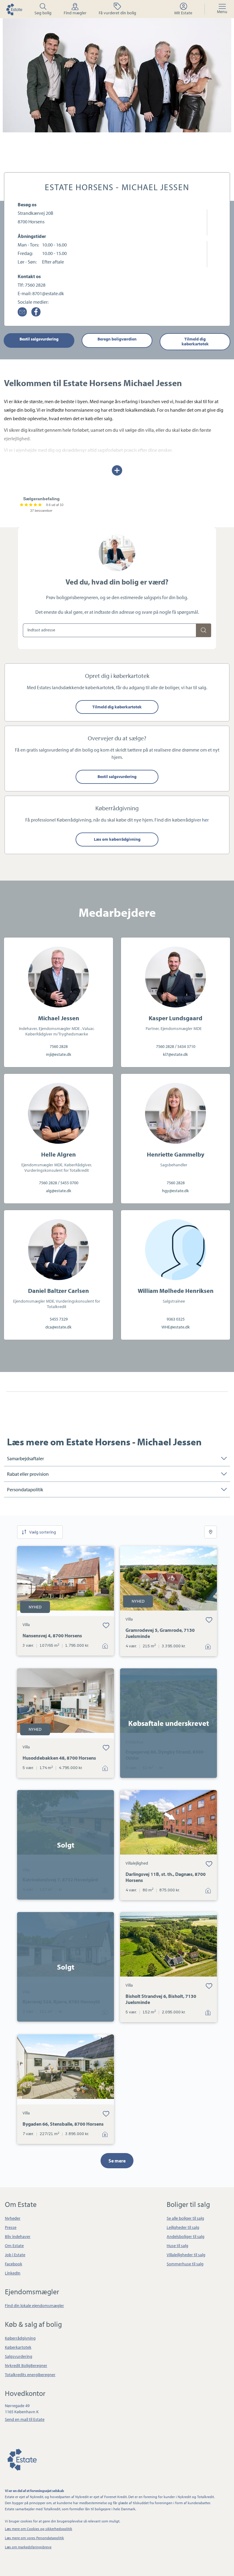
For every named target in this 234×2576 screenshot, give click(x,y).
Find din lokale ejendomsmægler (34, 2305)
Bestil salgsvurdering (39, 339)
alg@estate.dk (59, 1191)
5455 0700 (69, 1183)
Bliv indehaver (18, 2236)
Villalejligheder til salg (186, 2255)
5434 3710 (186, 1046)
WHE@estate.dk (176, 1327)
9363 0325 (176, 1319)
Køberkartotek (18, 2347)
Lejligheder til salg (183, 2227)
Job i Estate (15, 2255)
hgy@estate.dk (175, 1191)
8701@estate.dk (48, 293)
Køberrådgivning (20, 2338)
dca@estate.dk (58, 1327)
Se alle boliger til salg (185, 2218)
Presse (11, 2227)
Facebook (14, 2264)
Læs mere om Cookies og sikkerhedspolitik (39, 2529)
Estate (22, 2459)
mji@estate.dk (59, 1054)
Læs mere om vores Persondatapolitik (34, 2538)
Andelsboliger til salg (186, 2236)
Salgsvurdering (19, 2356)
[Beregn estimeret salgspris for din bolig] (204, 630)
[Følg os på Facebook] (36, 312)
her (205, 820)
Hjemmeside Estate (14, 9)
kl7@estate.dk (175, 1054)
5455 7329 (59, 1319)
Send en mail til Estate (25, 2419)
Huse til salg (177, 2246)
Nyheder (13, 2218)
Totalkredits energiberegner (30, 2375)
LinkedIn (13, 2273)
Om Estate (14, 2246)
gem (106, 1625)
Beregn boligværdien (117, 339)
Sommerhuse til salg (185, 2264)
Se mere (117, 2161)
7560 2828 (35, 285)
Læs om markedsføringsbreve (28, 2547)
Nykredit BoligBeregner (26, 2365)
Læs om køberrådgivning (117, 839)
